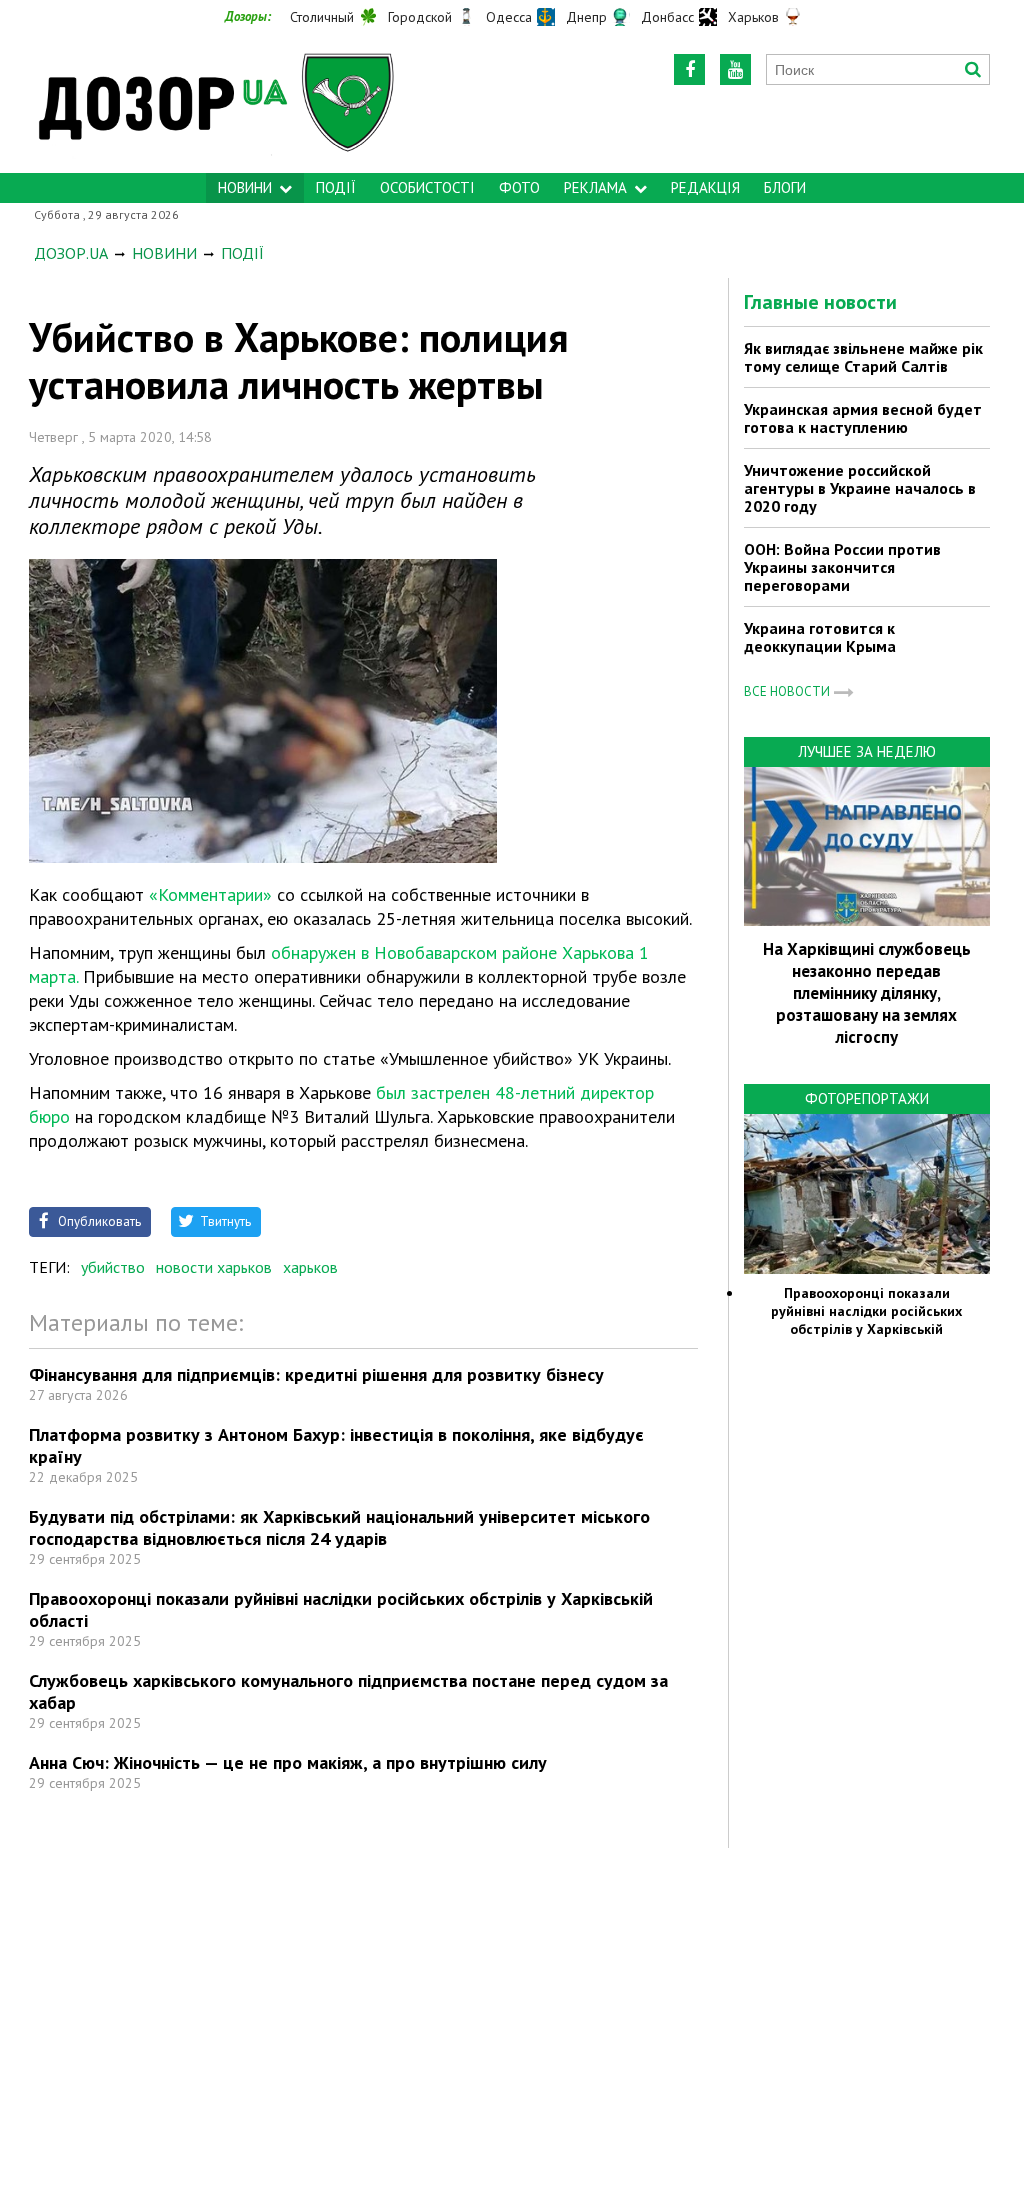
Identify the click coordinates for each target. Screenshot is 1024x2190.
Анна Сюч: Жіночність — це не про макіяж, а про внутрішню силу (288, 1762)
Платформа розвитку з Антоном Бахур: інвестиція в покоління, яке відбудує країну (336, 1445)
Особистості (427, 187)
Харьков (753, 17)
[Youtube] (735, 69)
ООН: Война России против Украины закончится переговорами (842, 567)
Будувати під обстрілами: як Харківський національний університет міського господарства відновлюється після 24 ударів (339, 1527)
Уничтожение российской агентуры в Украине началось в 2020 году (860, 488)
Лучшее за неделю (867, 751)
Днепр (586, 17)
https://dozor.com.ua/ (225, 101)
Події (336, 187)
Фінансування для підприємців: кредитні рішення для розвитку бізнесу (316, 1374)
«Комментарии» (208, 894)
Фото (519, 187)
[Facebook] (689, 69)
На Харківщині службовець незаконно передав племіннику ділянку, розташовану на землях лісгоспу (867, 993)
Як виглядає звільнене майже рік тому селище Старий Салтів (863, 357)
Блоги (785, 187)
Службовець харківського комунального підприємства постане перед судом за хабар (348, 1691)
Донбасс (667, 17)
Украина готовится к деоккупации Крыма (820, 637)
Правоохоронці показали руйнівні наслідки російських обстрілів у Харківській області (341, 1609)
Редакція (705, 187)
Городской (420, 17)
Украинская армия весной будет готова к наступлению (863, 418)
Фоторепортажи (867, 1098)
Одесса (509, 17)
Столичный (322, 17)
